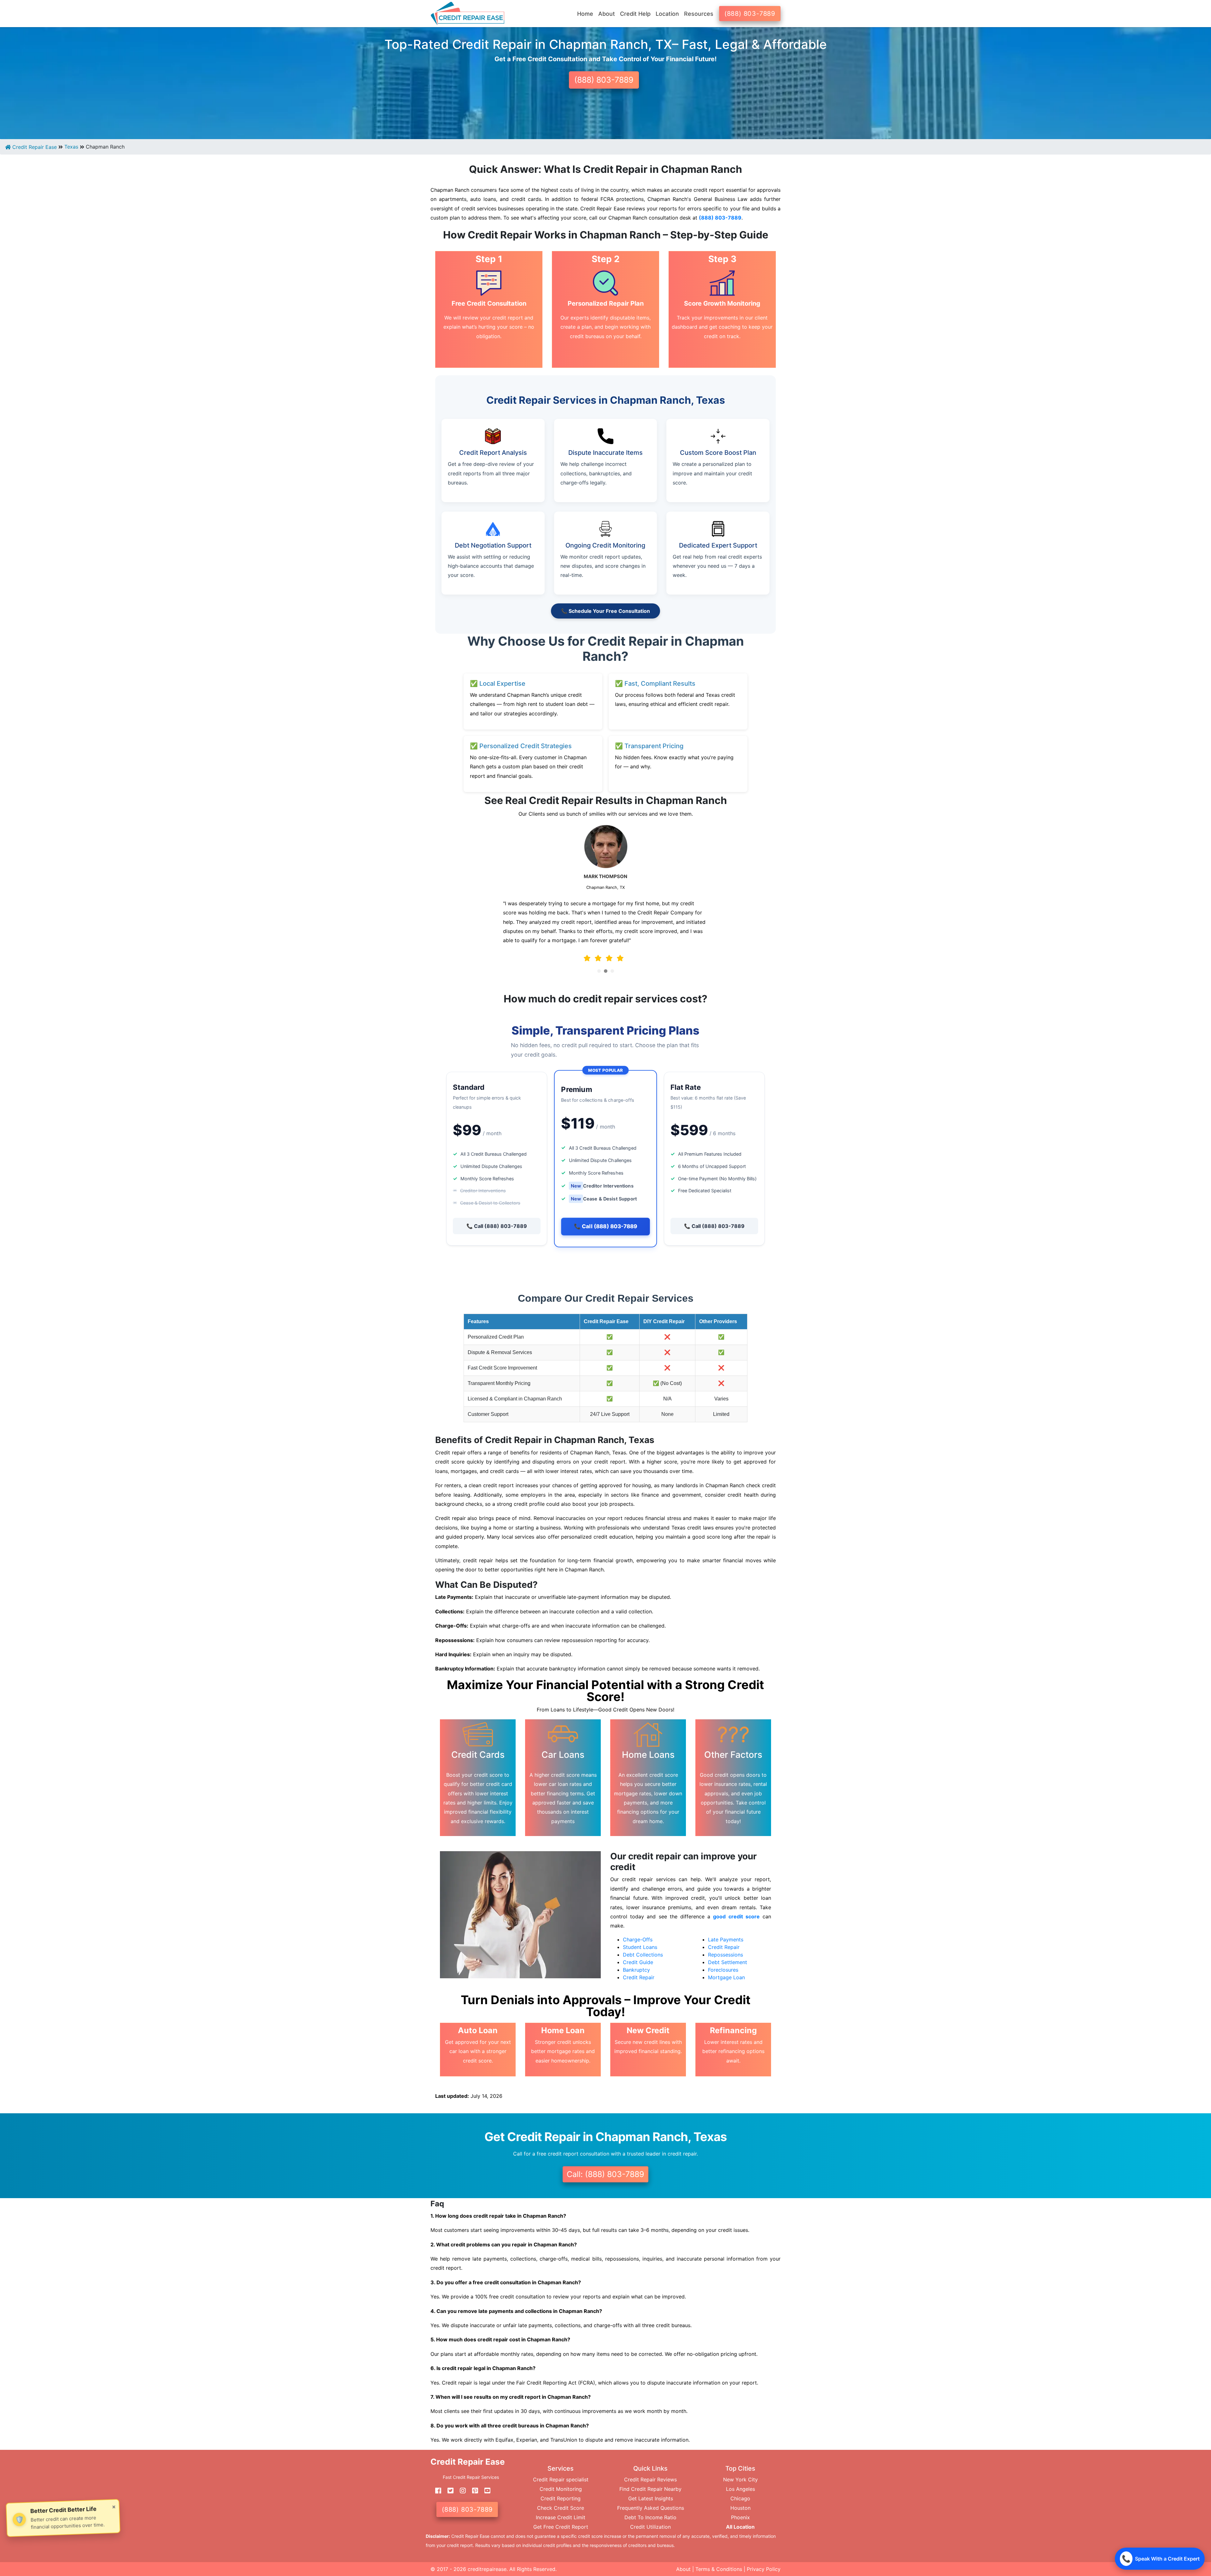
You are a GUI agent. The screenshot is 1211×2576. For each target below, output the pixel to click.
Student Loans (640, 1947)
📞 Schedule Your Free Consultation (605, 611)
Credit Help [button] (635, 14)
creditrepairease (487, 2569)
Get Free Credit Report (561, 2527)
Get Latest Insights (651, 2498)
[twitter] (448, 2491)
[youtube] (485, 2491)
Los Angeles (740, 2489)
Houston (740, 2508)
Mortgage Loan (726, 1977)
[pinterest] (473, 2491)
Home (585, 14)
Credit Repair (639, 1977)
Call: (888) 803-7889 (605, 2174)
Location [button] (667, 14)
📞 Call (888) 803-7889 (497, 1226)
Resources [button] (699, 14)
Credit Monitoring (561, 2489)
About (683, 2569)
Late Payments (726, 1939)
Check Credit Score (561, 2508)
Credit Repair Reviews (650, 2479)
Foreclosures (723, 1970)
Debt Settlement (728, 1962)
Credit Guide (638, 1962)
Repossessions (725, 1955)
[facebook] (436, 2491)
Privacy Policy (764, 2569)
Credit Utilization (650, 2527)
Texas (71, 147)
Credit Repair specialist (561, 2479)
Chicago (740, 2498)
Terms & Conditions (719, 2569)
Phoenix (740, 2517)
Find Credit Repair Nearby (650, 2489)
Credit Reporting (561, 2498)
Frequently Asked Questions (651, 2508)
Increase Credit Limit (561, 2517)
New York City (740, 2479)
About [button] (607, 14)
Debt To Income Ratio (650, 2517)
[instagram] (460, 2491)
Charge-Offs (638, 1939)
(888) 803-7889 (750, 14)
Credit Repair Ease (34, 147)
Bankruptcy (636, 1970)
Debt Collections (643, 1955)
